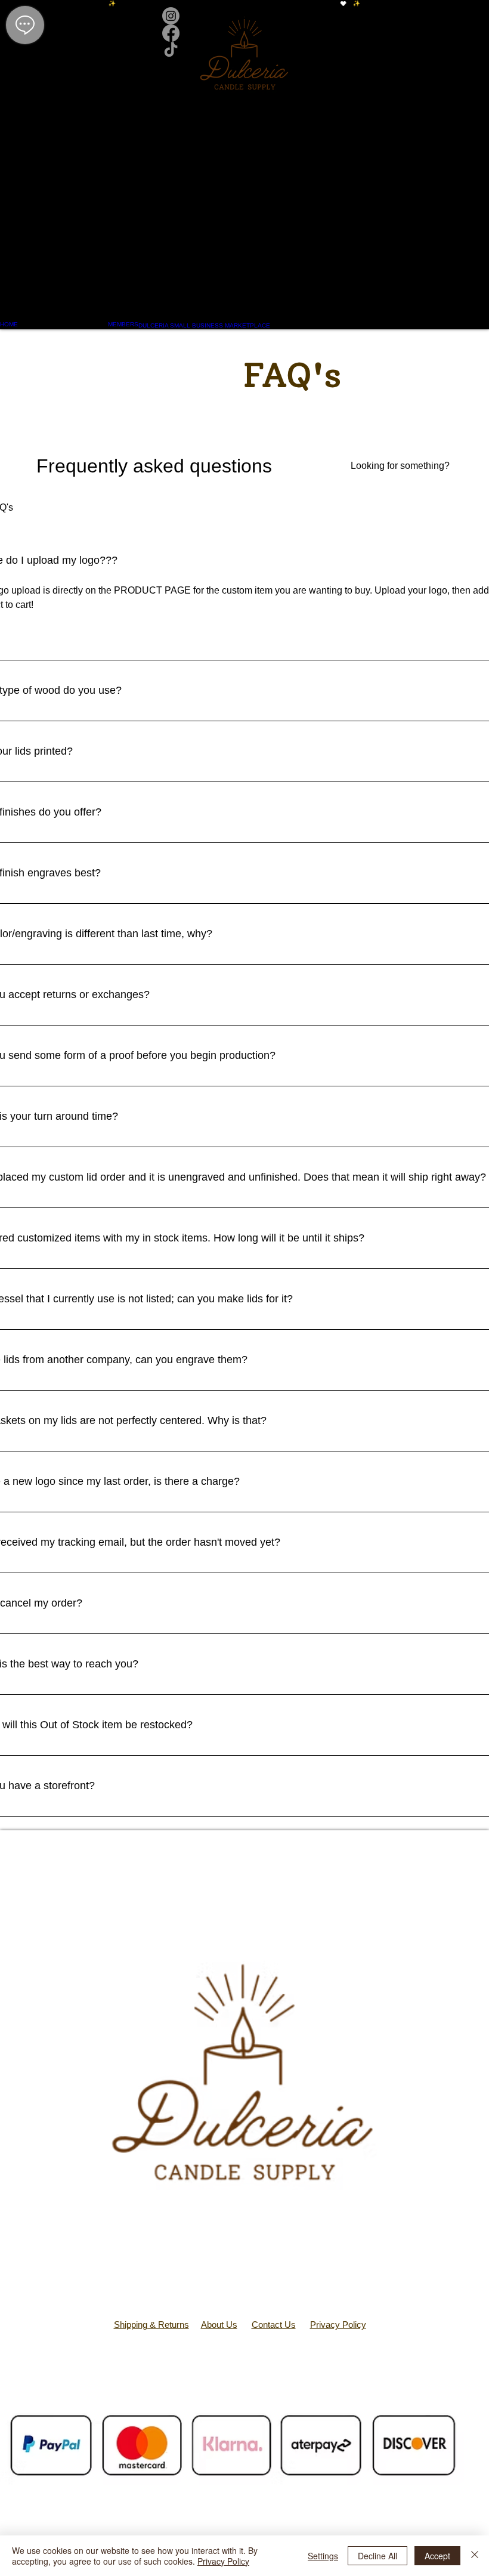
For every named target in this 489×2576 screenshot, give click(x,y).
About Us (219, 2325)
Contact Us (274, 2325)
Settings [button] (323, 2556)
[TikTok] (245, 50)
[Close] (475, 2556)
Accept (437, 2556)
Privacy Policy (338, 2325)
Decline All (377, 2556)
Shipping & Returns (151, 2325)
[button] (245, 200)
